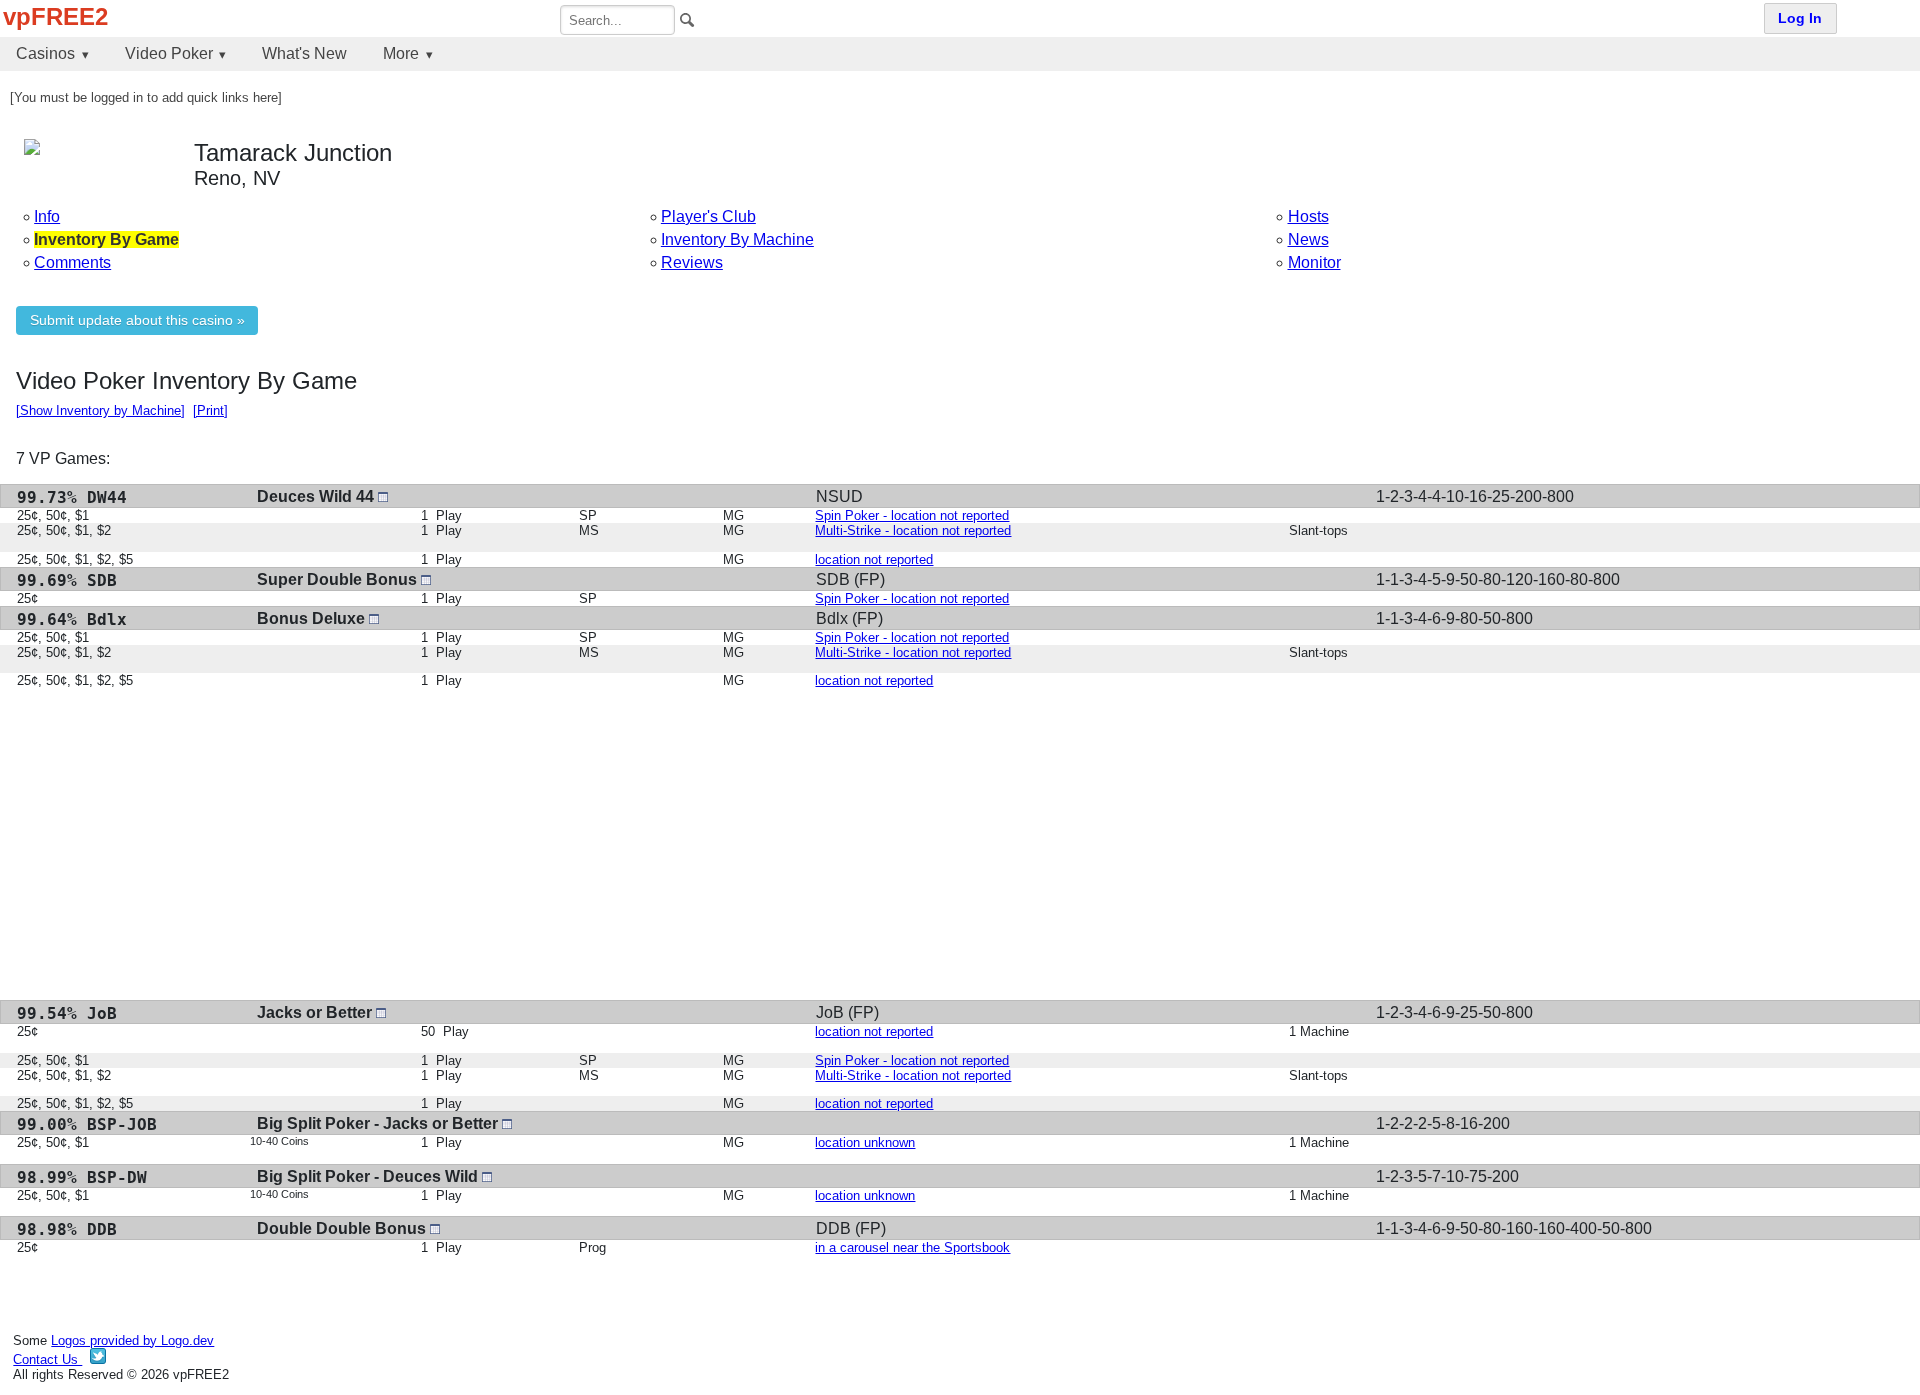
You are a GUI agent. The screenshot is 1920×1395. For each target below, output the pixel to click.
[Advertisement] (616, 844)
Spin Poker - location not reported (912, 515)
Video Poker (169, 53)
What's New (304, 53)
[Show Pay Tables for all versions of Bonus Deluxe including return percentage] (374, 618)
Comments (72, 262)
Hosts (1308, 216)
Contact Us (47, 1359)
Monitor (1314, 262)
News (1308, 239)
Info (47, 216)
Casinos (45, 53)
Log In (1800, 18)
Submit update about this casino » (137, 320)
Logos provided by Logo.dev (132, 1340)
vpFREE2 (55, 16)
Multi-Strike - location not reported (913, 530)
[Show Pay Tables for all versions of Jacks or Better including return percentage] (381, 1012)
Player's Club (708, 216)
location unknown (865, 1142)
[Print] (210, 410)
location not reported (874, 559)
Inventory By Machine (737, 239)
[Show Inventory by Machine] (100, 410)
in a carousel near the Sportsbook (912, 1247)
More (401, 53)
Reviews (692, 262)
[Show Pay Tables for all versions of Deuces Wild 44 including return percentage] (383, 496)
